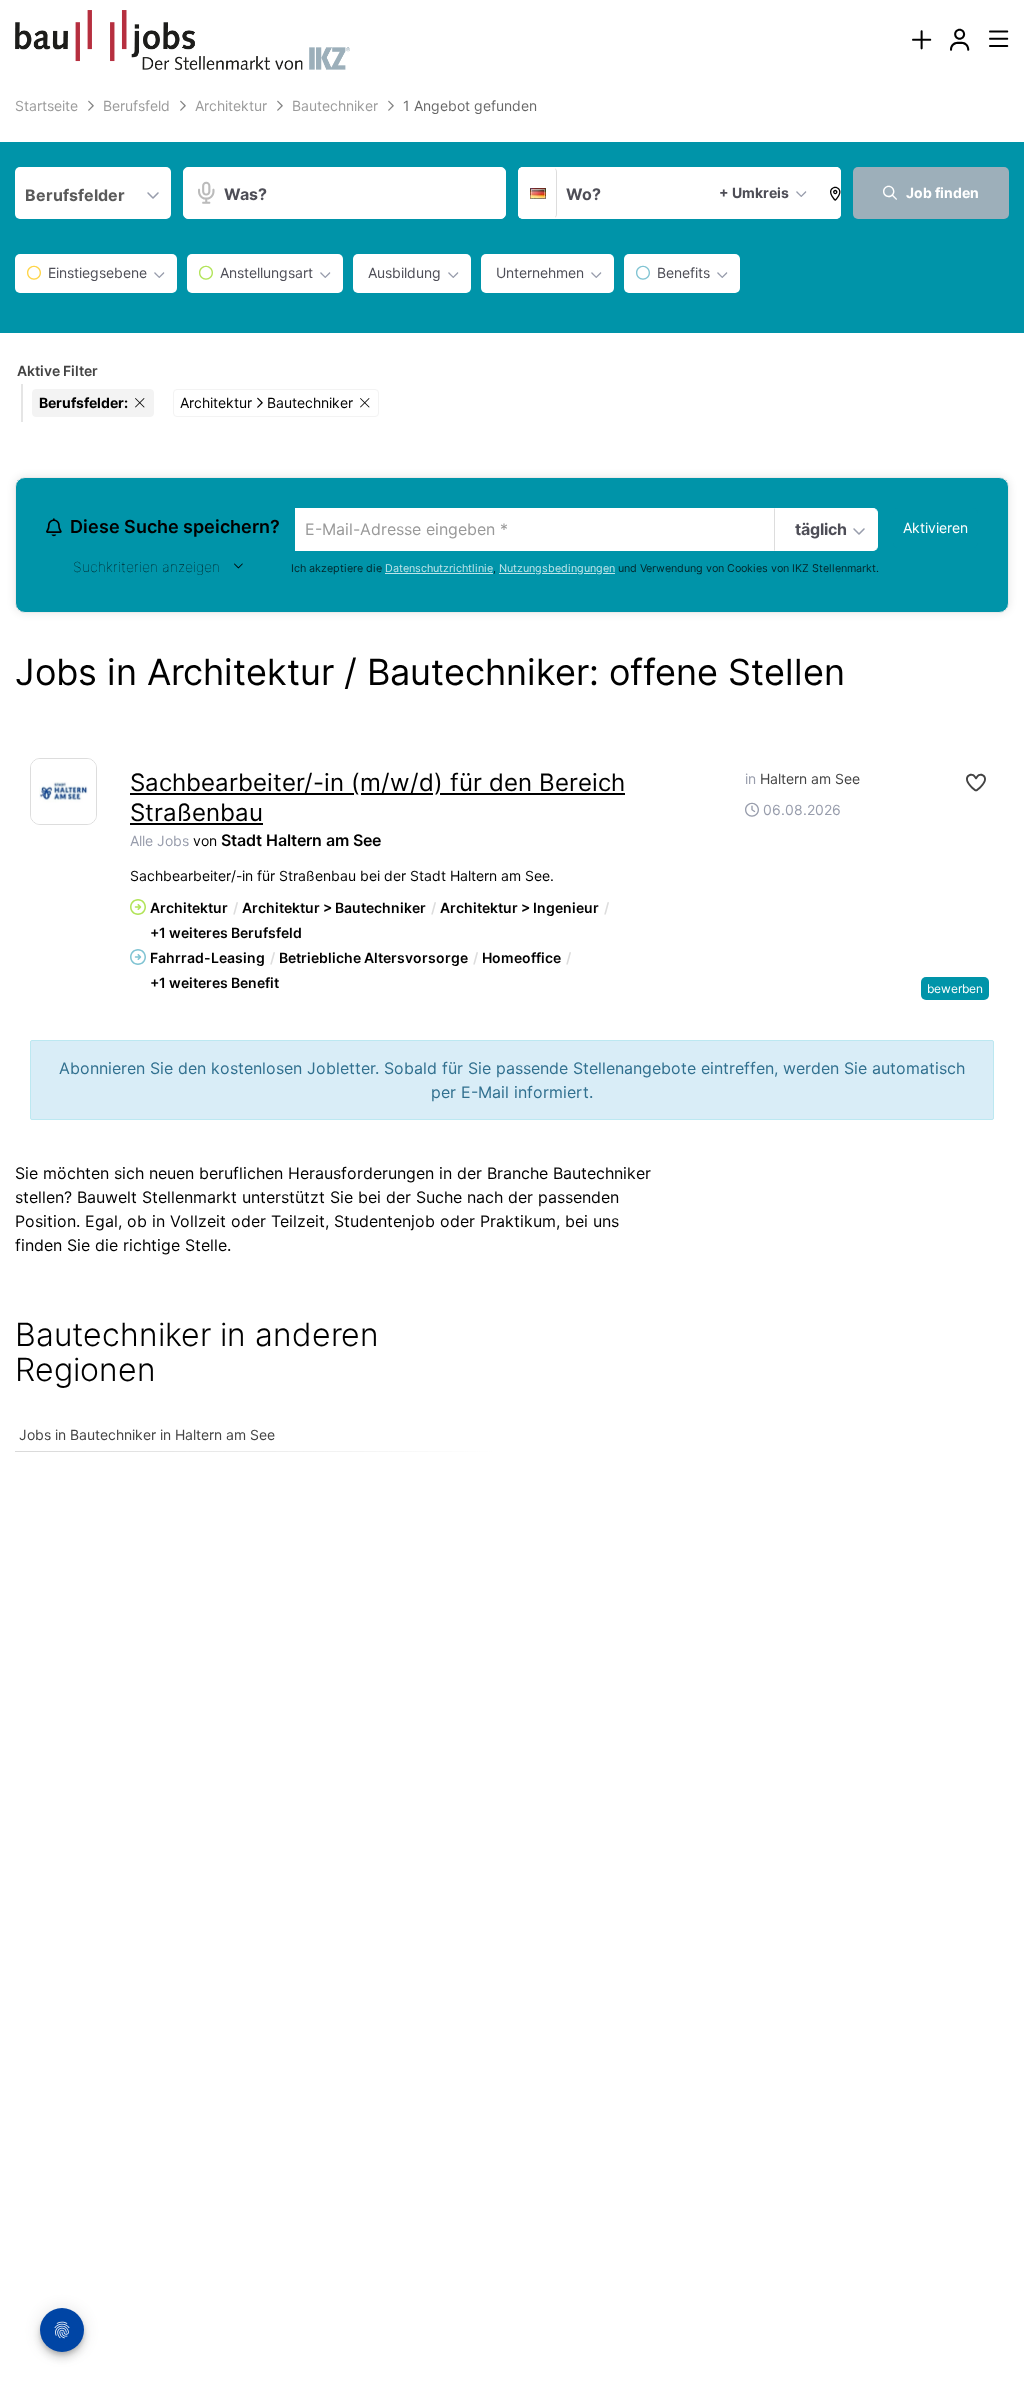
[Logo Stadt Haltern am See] (63, 791)
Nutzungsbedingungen (557, 568)
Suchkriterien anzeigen (146, 566)
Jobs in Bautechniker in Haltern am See (147, 1434)
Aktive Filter (57, 370)
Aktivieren (935, 527)
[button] (830, 193)
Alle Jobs (159, 840)
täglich (821, 529)
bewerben (955, 988)
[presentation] (921, 40)
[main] (512, 784)
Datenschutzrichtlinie (439, 568)
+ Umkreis (754, 192)
